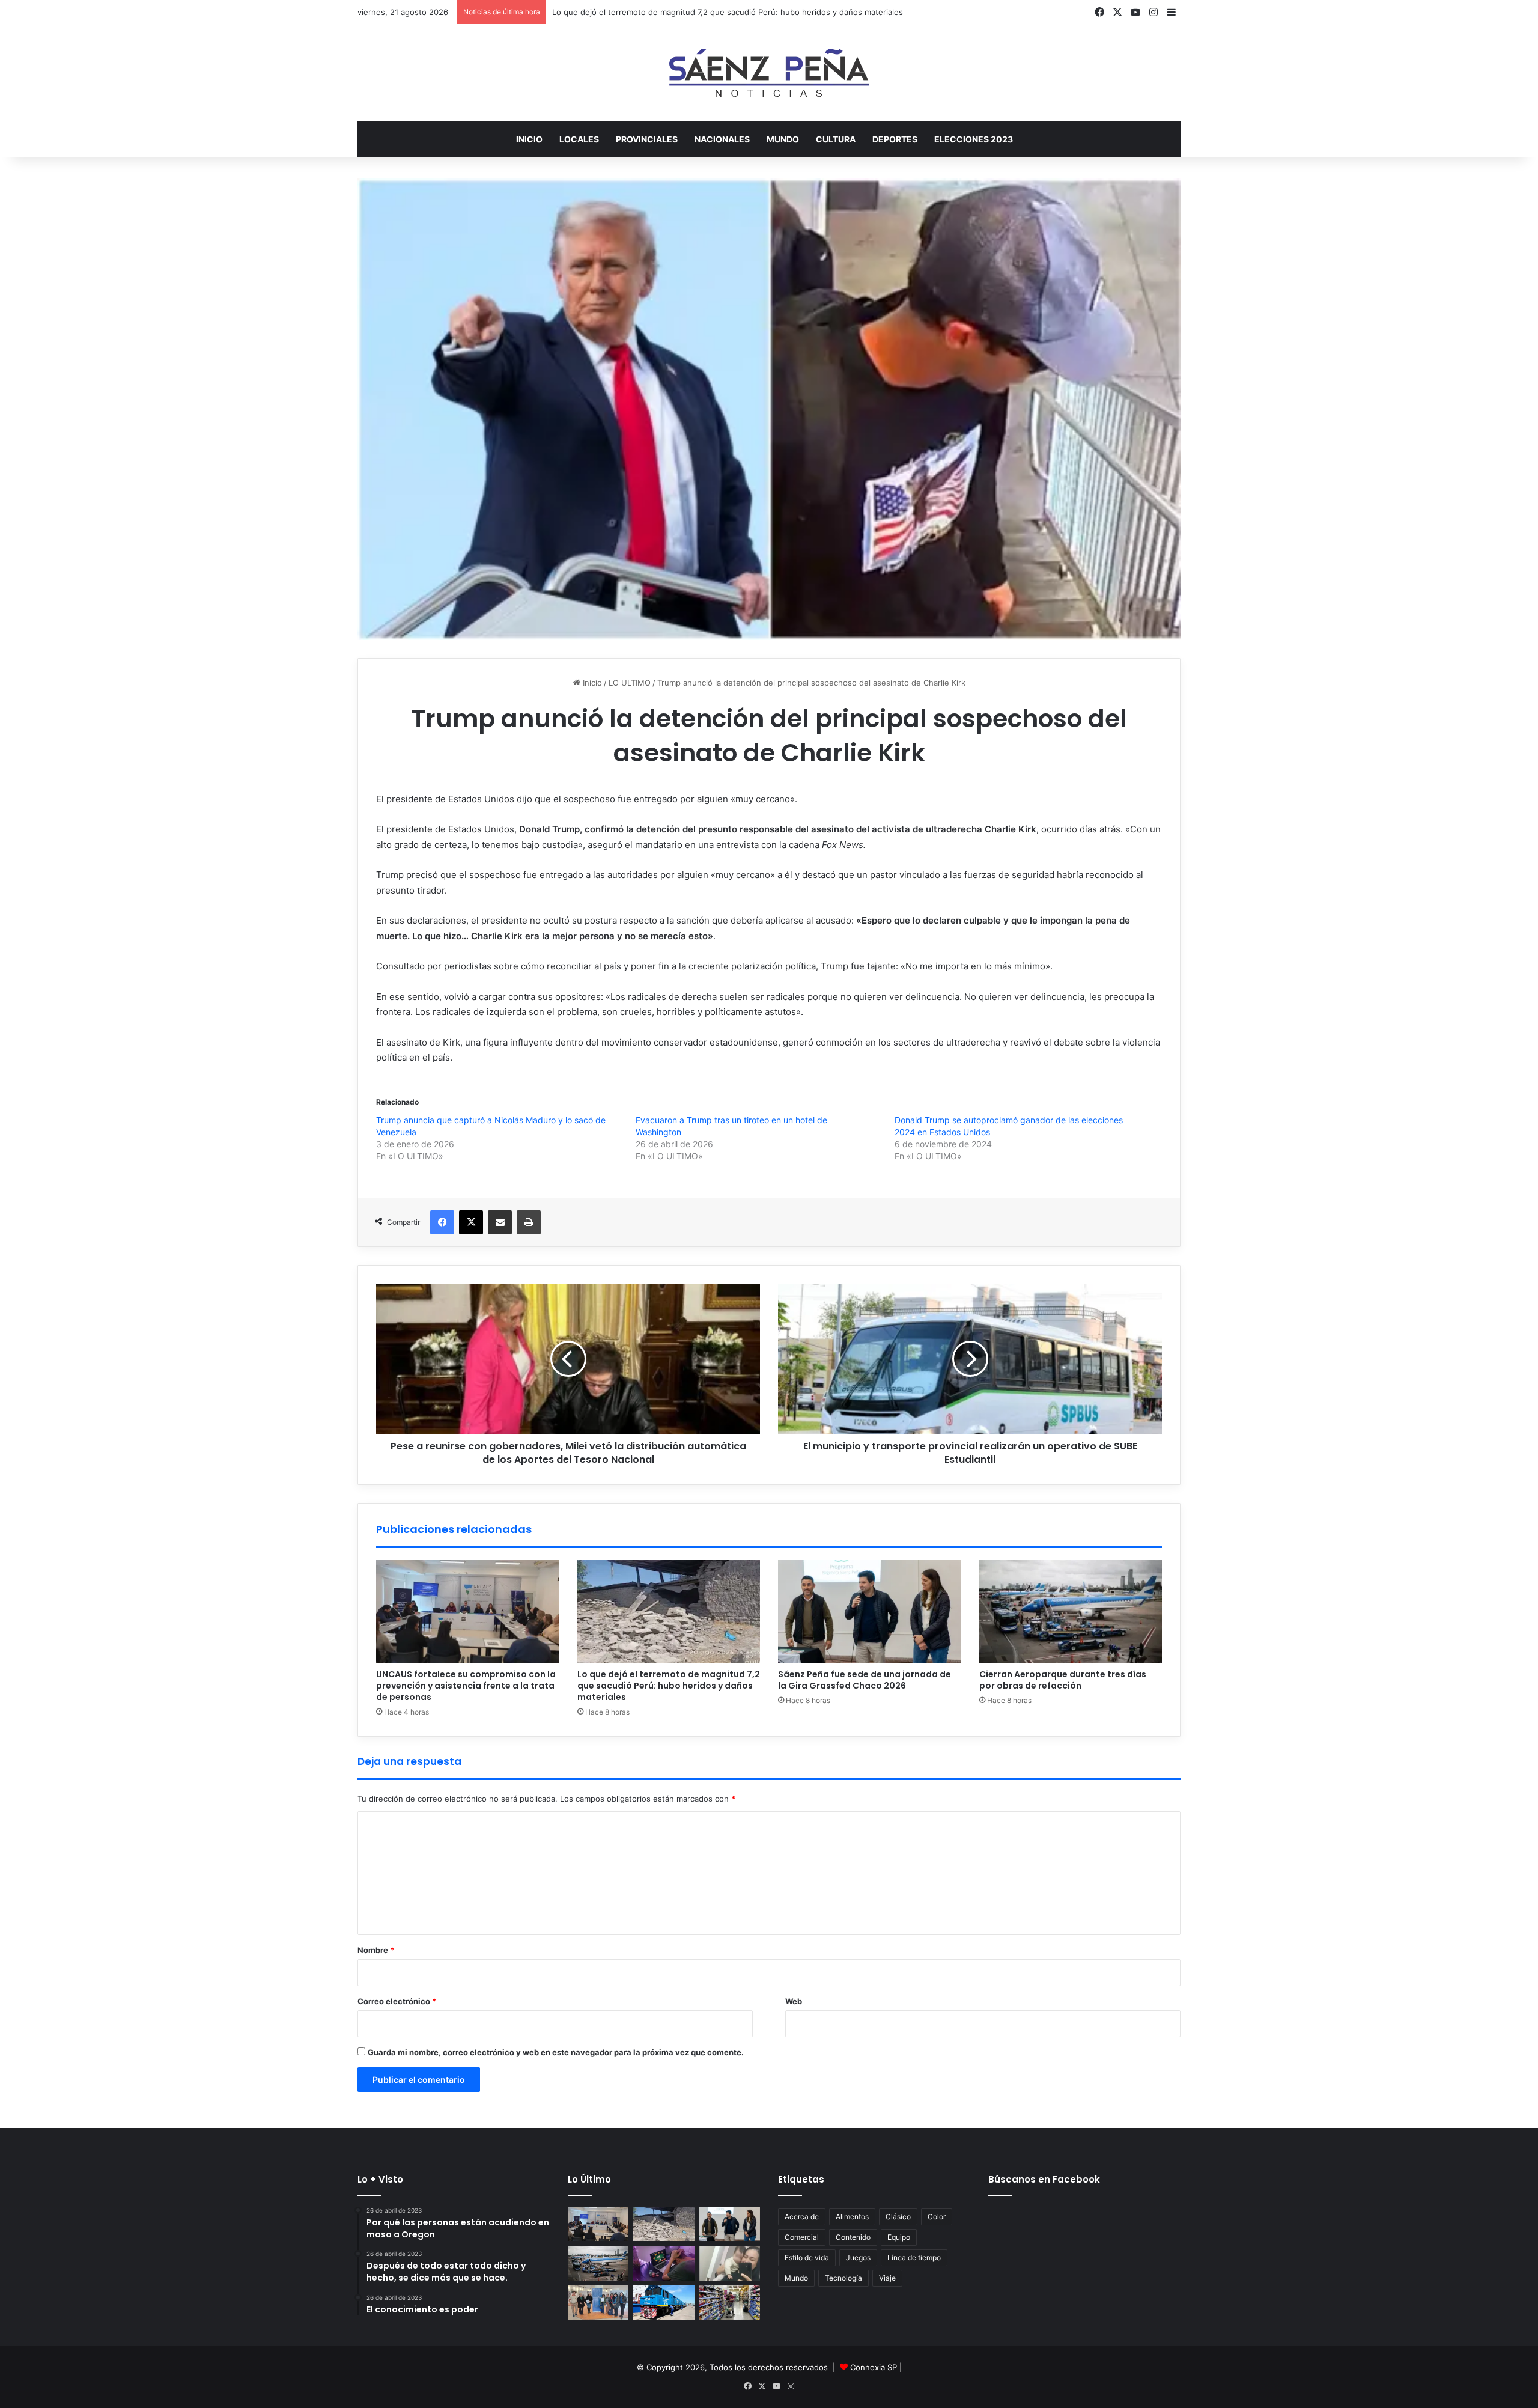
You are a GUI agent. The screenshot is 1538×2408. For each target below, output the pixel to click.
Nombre (376, 1950)
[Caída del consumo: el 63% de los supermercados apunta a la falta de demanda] (730, 2303)
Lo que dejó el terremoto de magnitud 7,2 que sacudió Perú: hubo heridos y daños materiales (669, 1686)
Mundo (796, 2278)
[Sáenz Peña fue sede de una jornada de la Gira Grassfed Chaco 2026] (870, 1612)
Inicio (529, 139)
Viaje (887, 2278)
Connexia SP (874, 2367)
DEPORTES (895, 139)
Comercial (802, 2237)
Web (794, 2001)
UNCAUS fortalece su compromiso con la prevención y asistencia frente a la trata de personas (466, 1686)
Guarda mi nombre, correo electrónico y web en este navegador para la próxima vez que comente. (556, 2052)
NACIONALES (722, 139)
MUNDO (783, 139)
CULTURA (836, 139)
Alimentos (852, 2217)
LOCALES (579, 139)
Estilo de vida (807, 2257)
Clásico (898, 2217)
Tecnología (843, 2278)
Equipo (899, 2237)
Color (937, 2217)
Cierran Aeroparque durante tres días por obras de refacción (1063, 1680)
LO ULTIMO (630, 683)
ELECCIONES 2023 (974, 139)
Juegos (858, 2257)
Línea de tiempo (914, 2257)
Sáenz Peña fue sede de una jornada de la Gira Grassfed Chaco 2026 (865, 1680)
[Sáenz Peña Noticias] (769, 73)
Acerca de (802, 2217)
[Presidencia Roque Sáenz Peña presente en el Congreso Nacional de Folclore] (598, 2303)
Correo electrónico (397, 2001)
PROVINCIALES (647, 139)
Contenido (853, 2237)
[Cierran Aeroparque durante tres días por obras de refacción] (1071, 1612)
